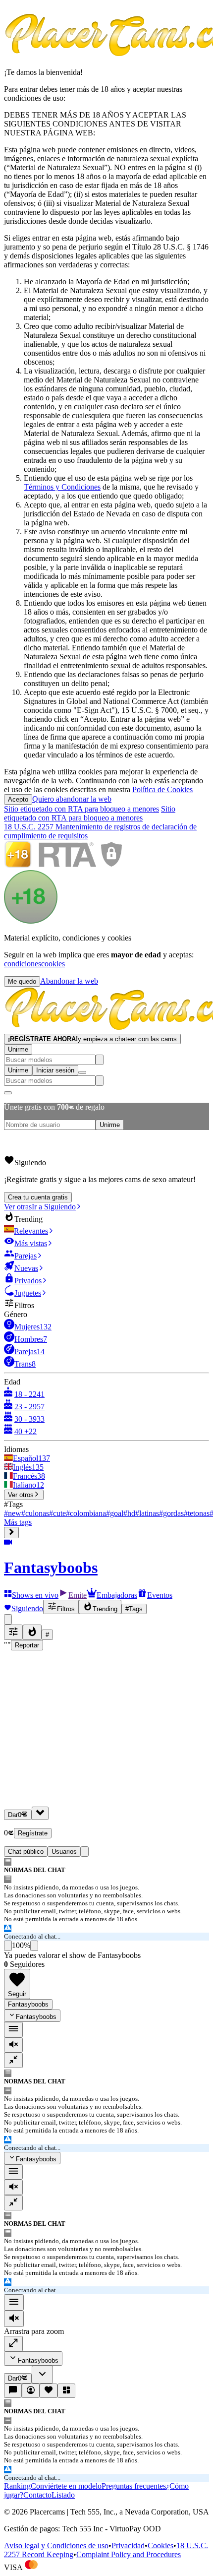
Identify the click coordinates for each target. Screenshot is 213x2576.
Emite (78, 1595)
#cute (57, 1513)
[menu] (13, 2030)
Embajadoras (117, 1595)
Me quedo (22, 981)
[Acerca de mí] (31, 2391)
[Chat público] (13, 2391)
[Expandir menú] (11, 1533)
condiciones (23, 964)
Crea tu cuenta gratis (38, 1197)
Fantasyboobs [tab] (28, 2004)
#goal (115, 1513)
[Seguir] (49, 2391)
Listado (63, 2495)
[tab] (85, 1852)
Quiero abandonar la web (72, 799)
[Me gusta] (8, 1946)
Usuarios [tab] (64, 1852)
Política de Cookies (162, 789)
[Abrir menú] (82, 1072)
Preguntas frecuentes (134, 2486)
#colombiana (86, 1513)
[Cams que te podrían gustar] (66, 2391)
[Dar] (40, 1813)
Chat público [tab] (26, 1852)
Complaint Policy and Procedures (129, 2554)
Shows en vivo (35, 1595)
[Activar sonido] (14, 2319)
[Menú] (14, 2302)
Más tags (18, 1522)
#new (13, 1513)
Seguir (17, 1994)
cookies (53, 964)
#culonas (35, 1513)
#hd (129, 1513)
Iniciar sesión (55, 1070)
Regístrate (33, 1833)
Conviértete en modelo (66, 2486)
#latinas (147, 1513)
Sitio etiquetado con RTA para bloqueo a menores (81, 809)
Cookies (160, 2545)
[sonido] (13, 2045)
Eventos (160, 1595)
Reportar (27, 1645)
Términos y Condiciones (62, 487)
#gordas (171, 1513)
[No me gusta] (34, 1946)
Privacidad (128, 2545)
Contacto (37, 2495)
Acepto (18, 799)
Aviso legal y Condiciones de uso (56, 2545)
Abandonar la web (69, 981)
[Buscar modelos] (100, 1060)
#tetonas (197, 1513)
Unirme (18, 1049)
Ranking (17, 2486)
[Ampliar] (13, 2344)
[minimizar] (13, 2060)
